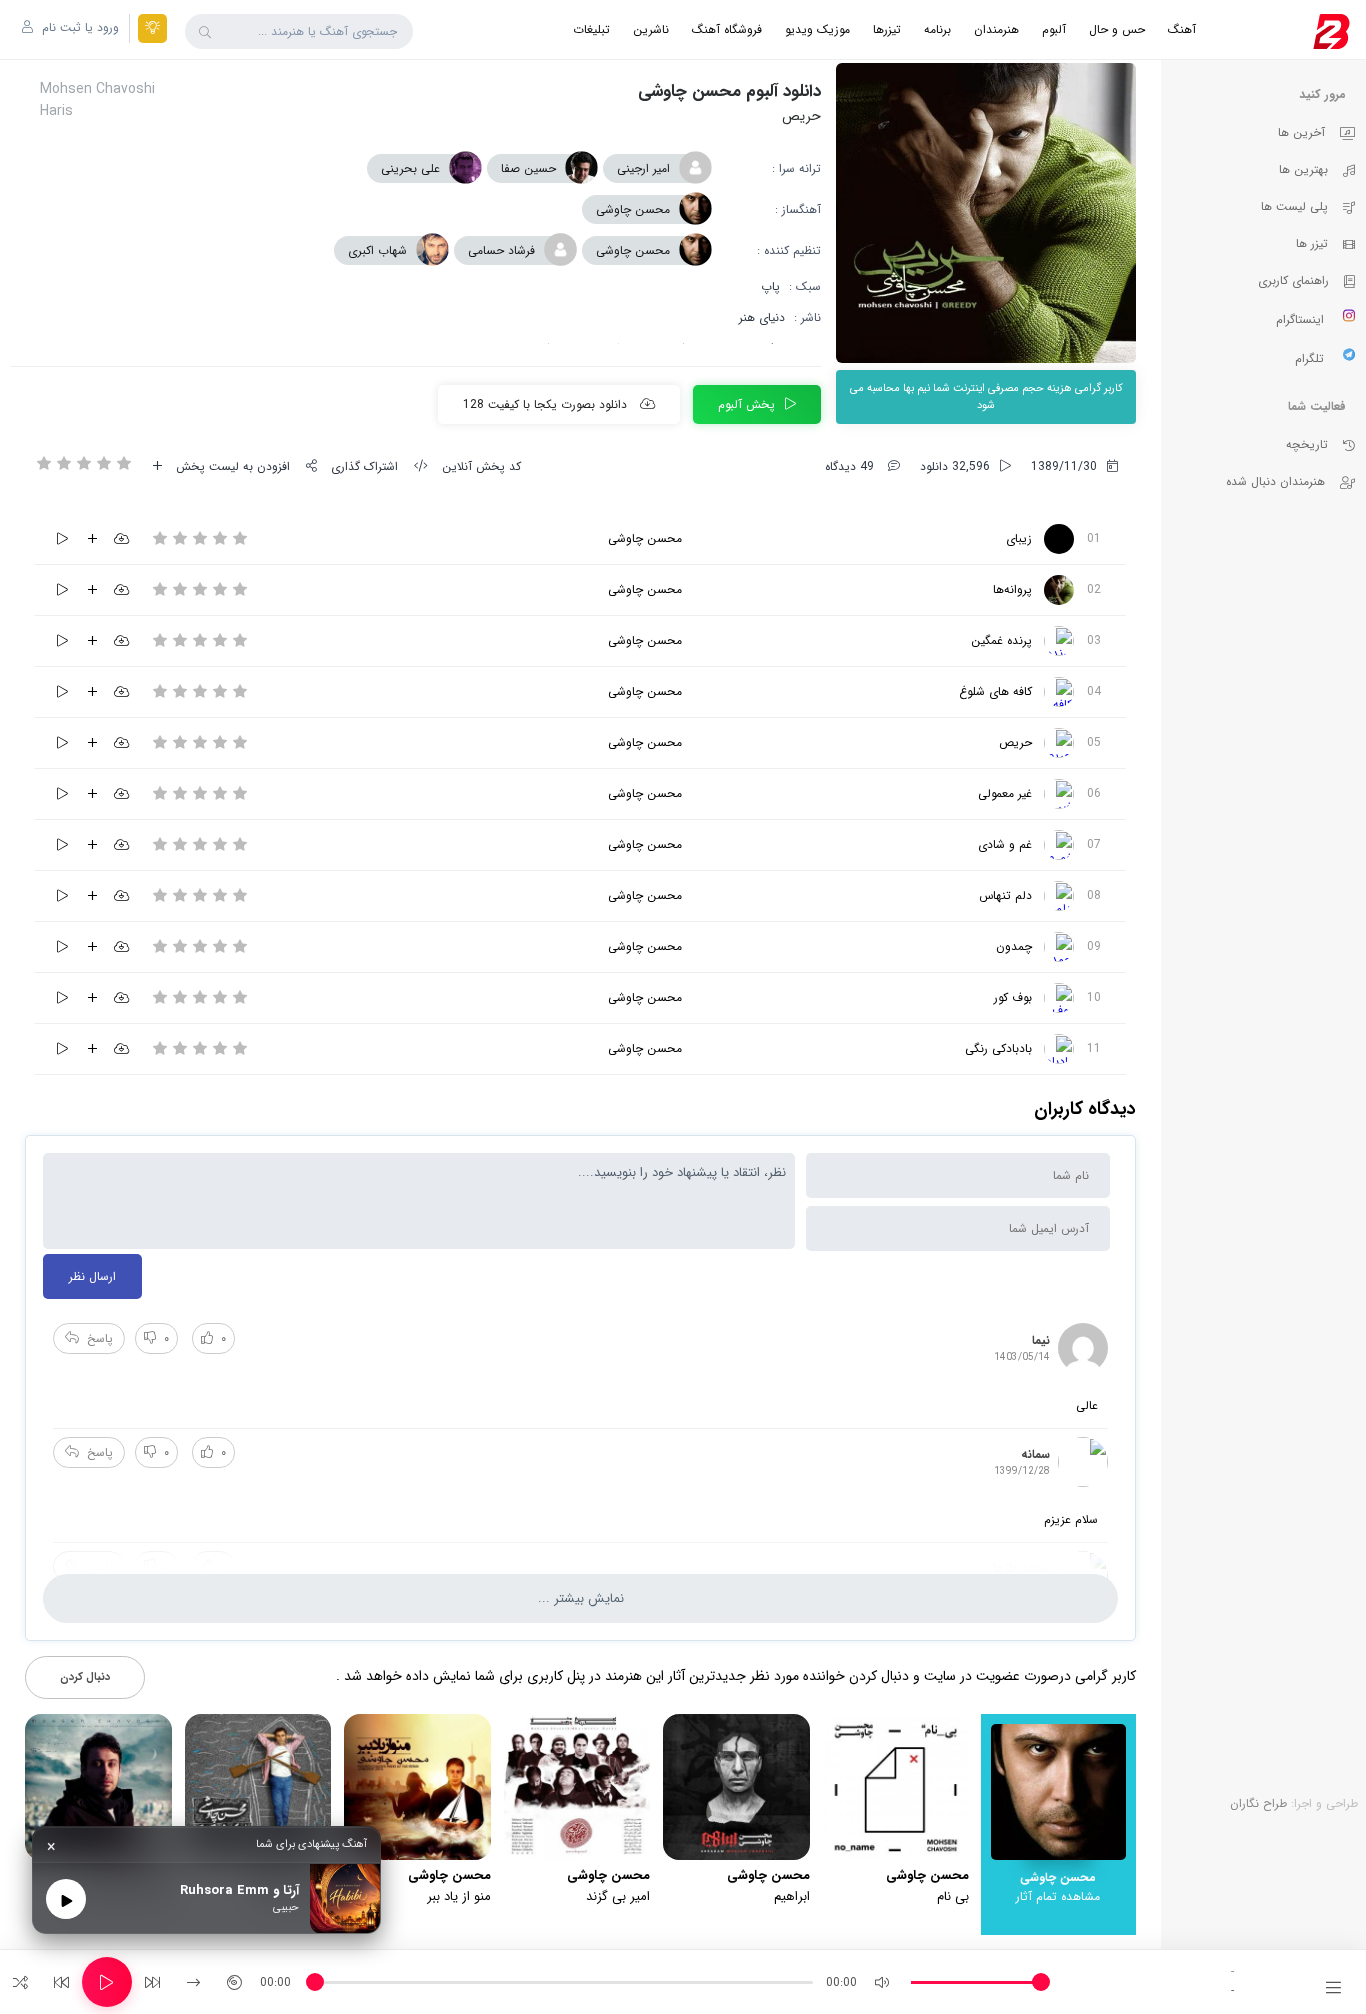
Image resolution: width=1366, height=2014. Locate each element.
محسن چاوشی (633, 209)
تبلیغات (591, 29)
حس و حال (1117, 29)
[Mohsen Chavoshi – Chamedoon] (1059, 947)
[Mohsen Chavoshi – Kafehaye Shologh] (1059, 692)
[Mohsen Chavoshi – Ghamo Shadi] (1059, 845)
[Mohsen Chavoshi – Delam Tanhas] (1059, 896)
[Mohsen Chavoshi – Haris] (1059, 743)
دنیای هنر (762, 317)
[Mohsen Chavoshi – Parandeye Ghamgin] (1059, 641)
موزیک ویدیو (817, 29)
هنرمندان (996, 29)
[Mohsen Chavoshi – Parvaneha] (1059, 590)
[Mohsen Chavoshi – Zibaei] (1059, 539)
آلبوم (1054, 29)
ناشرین (651, 29)
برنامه (937, 29)
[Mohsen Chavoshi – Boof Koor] (1059, 998)
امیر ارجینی (643, 168)
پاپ (770, 286)
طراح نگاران (1258, 1803)
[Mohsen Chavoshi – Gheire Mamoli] (1059, 794)
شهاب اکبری (377, 250)
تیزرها (887, 29)
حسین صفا (528, 168)
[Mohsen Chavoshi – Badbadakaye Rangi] (1059, 1049)
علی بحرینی (410, 168)
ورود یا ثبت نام (78, 27)
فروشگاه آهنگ (727, 29)
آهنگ (1182, 29)
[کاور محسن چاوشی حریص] (986, 213)
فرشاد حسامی (501, 250)
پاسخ (100, 1338)
